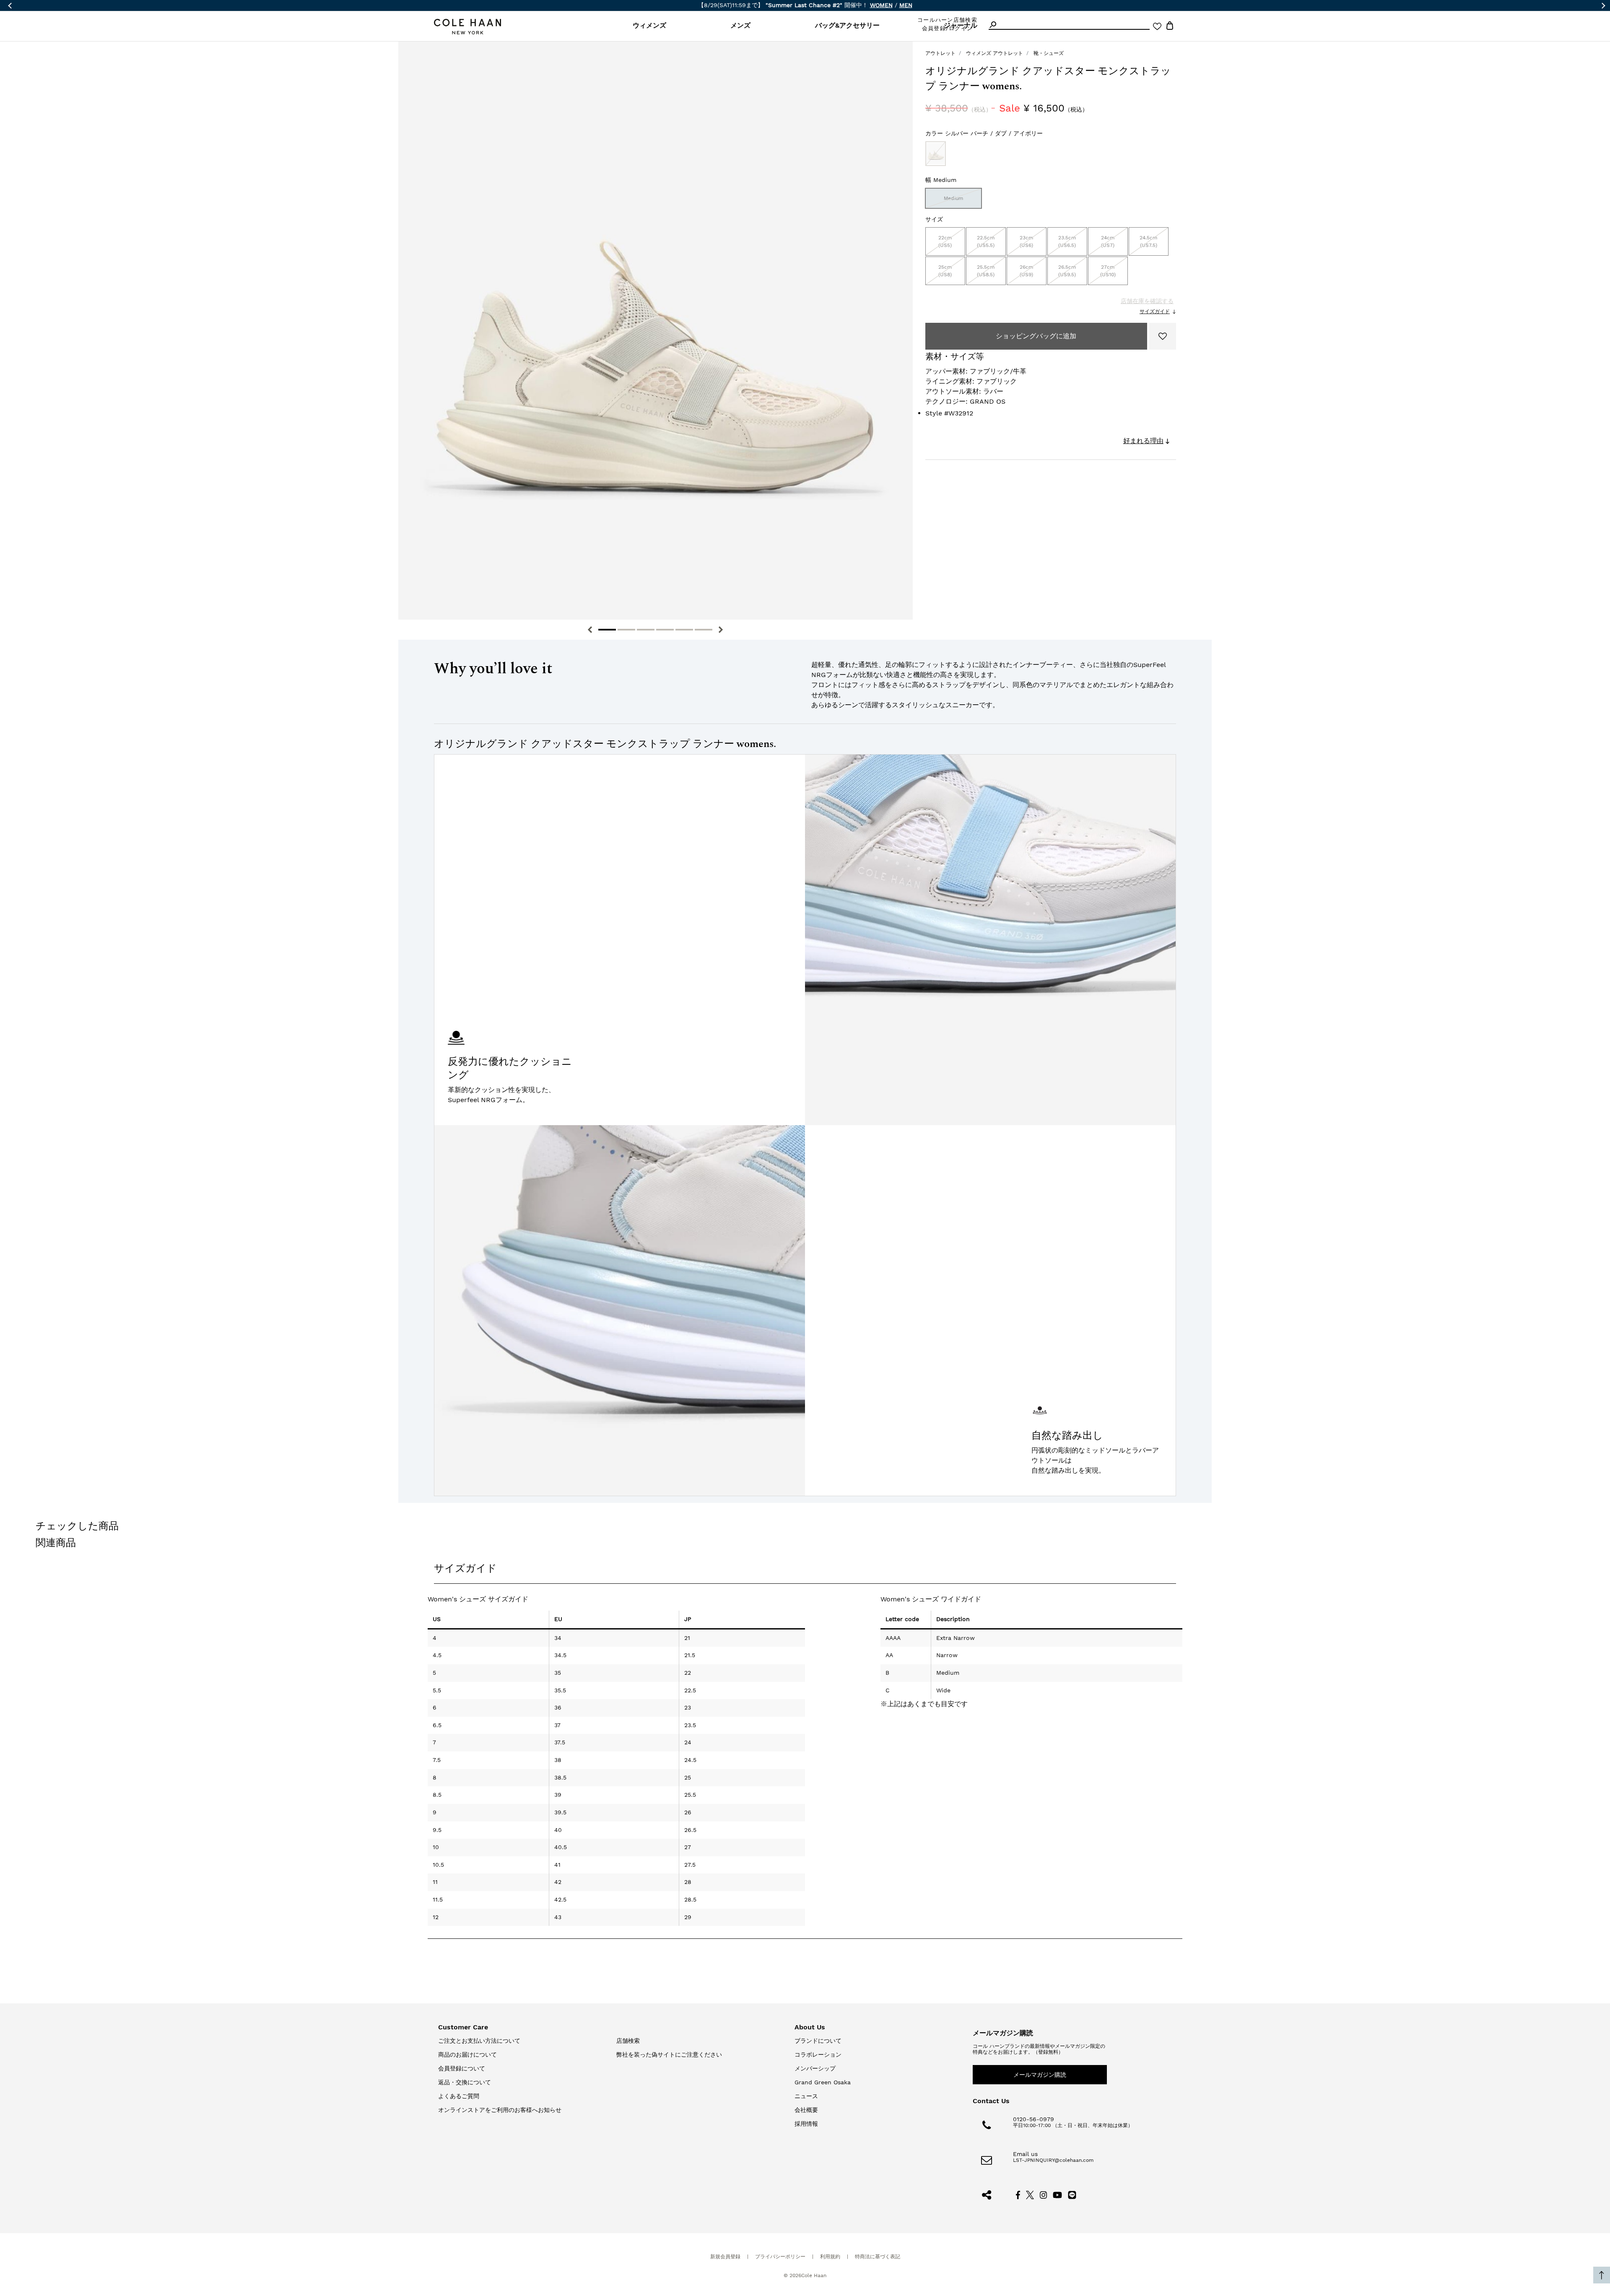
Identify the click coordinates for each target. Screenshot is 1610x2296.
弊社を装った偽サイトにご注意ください (669, 2055)
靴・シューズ (1049, 53)
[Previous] (590, 630)
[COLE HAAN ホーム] (467, 27)
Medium (953, 198)
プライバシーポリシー (780, 2257)
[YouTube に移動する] (1058, 2194)
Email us (1025, 2154)
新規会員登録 (725, 2257)
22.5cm (986, 241)
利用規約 (830, 2257)
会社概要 (806, 2110)
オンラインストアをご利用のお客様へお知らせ (500, 2110)
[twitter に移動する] (1030, 2194)
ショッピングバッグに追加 (1036, 336)
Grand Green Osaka (823, 2082)
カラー (984, 133)
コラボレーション (818, 2055)
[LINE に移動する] (1072, 2194)
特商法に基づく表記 (878, 2257)
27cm (1108, 271)
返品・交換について (465, 2082)
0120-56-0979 (1034, 2119)
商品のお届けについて (467, 2055)
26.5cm (1067, 271)
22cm (945, 241)
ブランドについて (818, 2041)
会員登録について (462, 2068)
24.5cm (1148, 241)
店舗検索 (628, 2041)
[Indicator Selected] (607, 630)
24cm (1108, 241)
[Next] (721, 630)
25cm (945, 271)
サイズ (934, 219)
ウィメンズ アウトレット (995, 53)
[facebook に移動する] (1018, 2194)
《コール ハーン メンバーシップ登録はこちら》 (896, 5)
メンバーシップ (815, 2068)
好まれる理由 (1143, 441)
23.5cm (1067, 241)
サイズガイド (1155, 311)
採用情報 (806, 2124)
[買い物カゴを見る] (1170, 27)
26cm (1026, 271)
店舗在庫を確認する (1147, 301)
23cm (1026, 241)
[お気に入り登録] (1163, 336)
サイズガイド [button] (465, 1568)
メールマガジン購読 (1040, 2075)
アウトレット (940, 53)
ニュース (806, 2096)
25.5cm (986, 271)
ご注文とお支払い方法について (479, 2041)
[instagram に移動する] (1044, 2194)
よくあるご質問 (459, 2096)
